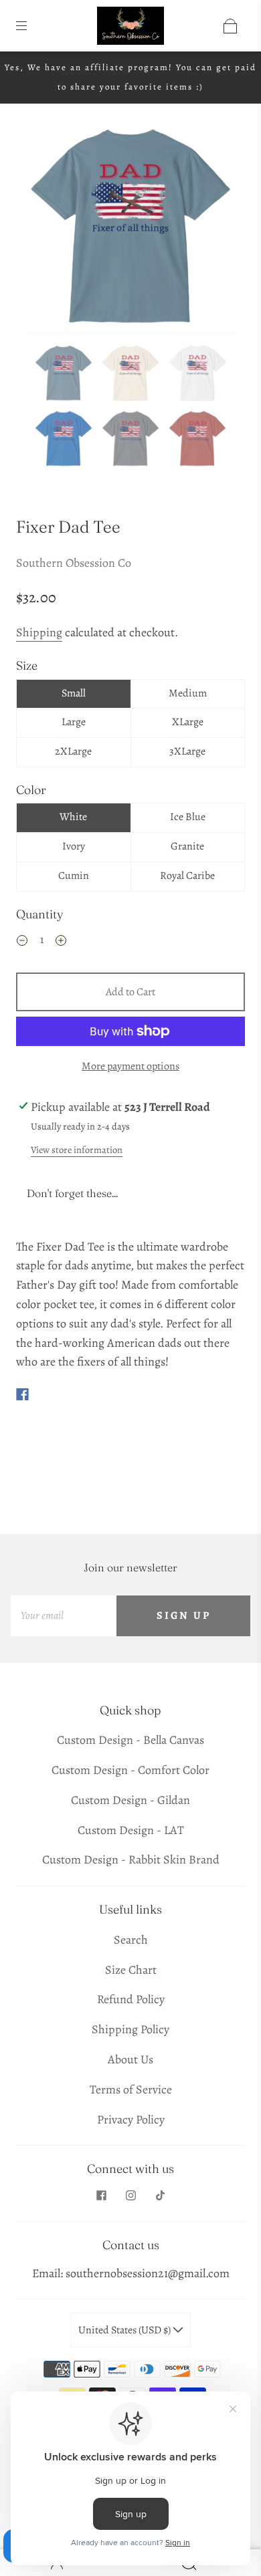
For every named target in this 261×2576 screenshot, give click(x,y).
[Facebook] (22, 1394)
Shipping (39, 632)
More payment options (130, 1066)
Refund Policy (131, 1999)
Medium (188, 693)
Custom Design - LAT (131, 1830)
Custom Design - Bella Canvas (130, 1740)
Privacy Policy (131, 2119)
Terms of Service (131, 2089)
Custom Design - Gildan (130, 1800)
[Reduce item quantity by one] (22, 942)
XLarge (188, 722)
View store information (77, 1150)
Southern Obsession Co (74, 563)
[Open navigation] (31, 26)
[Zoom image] (131, 229)
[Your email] (64, 1616)
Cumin (74, 876)
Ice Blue (188, 817)
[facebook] (101, 2196)
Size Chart (131, 1970)
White (73, 817)
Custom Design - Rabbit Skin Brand (131, 1859)
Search (131, 1940)
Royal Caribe (187, 876)
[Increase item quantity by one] (61, 942)
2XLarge (73, 751)
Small (74, 693)
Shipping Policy (130, 2029)
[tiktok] (160, 2196)
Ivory (74, 846)
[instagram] (130, 2196)
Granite (187, 846)
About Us (130, 2059)
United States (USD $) (125, 2330)
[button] (46, 229)
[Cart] (230, 26)
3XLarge (187, 751)
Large (74, 722)
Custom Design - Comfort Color (130, 1770)
